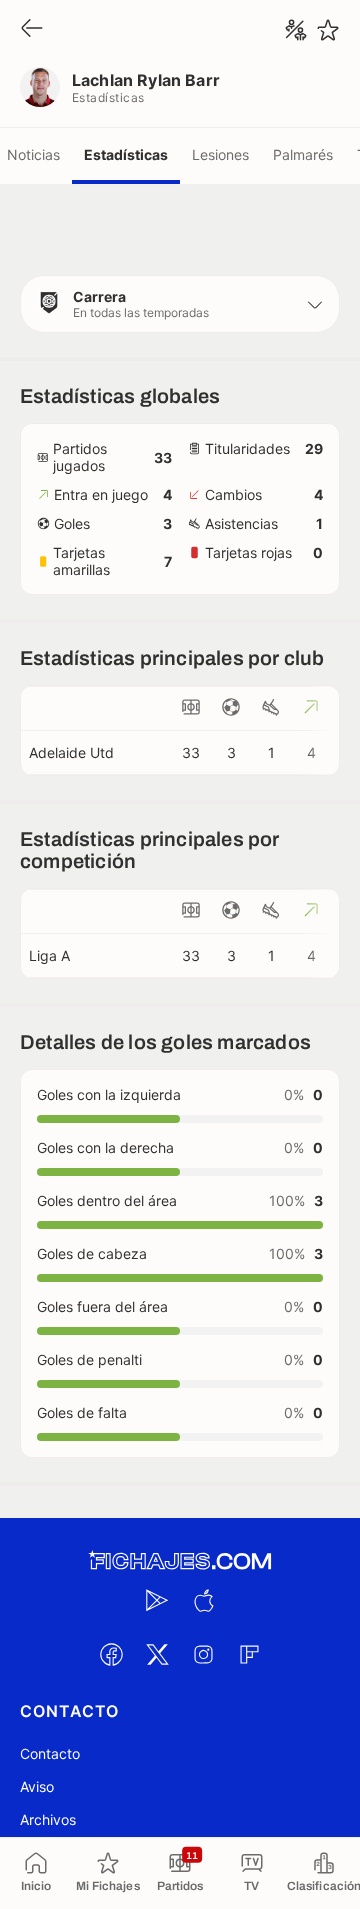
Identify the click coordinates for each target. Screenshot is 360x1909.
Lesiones (220, 154)
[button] (180, 304)
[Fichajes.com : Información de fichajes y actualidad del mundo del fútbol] (180, 1561)
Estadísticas (126, 154)
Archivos (48, 1819)
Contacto (50, 1753)
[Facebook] (111, 1654)
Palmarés (303, 154)
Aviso (37, 1786)
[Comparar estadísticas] (296, 30)
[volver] (32, 29)
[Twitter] (157, 1654)
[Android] (157, 1600)
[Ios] (203, 1600)
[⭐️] (328, 30)
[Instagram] (203, 1654)
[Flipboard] (249, 1654)
